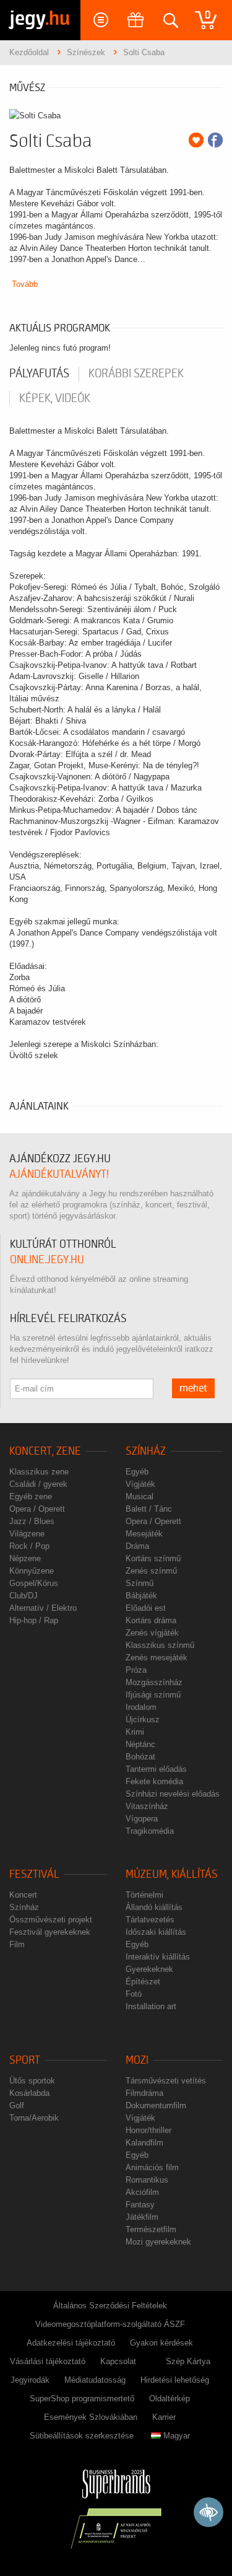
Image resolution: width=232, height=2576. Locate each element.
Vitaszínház (147, 1806)
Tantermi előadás (156, 1769)
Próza (136, 1670)
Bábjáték (141, 1596)
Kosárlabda (29, 2093)
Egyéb (137, 1472)
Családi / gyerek (38, 1484)
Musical (140, 1496)
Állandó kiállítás (154, 1907)
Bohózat (140, 1757)
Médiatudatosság (95, 2380)
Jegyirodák (30, 2380)
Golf (17, 2105)
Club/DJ (24, 1596)
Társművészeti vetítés (166, 2081)
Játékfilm (142, 2217)
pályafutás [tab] (39, 374)
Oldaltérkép (170, 2399)
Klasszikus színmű (160, 1645)
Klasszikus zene (39, 1472)
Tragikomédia (150, 1831)
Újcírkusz (143, 1720)
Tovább (25, 284)
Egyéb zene (31, 1496)
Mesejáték (144, 1534)
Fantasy (140, 2205)
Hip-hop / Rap (34, 1620)
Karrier (164, 2417)
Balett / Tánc (149, 1509)
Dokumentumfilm (156, 2105)
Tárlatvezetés (150, 1920)
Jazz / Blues (32, 1521)
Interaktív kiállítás (158, 1957)
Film (17, 1944)
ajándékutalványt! (59, 1174)
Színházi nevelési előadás (173, 1794)
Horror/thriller (148, 2130)
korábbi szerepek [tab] (136, 374)
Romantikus (147, 2180)
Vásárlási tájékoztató (48, 2361)
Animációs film (152, 2167)
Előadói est (146, 1608)
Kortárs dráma (151, 1620)
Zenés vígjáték (152, 1633)
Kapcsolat (118, 2361)
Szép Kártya (188, 2361)
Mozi (137, 2060)
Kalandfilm (144, 2143)
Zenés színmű (151, 1571)
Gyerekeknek (149, 1969)
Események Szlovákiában (91, 2417)
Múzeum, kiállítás (172, 1874)
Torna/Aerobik (34, 2118)
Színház (146, 1451)
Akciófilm (142, 2192)
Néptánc (140, 1744)
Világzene (27, 1534)
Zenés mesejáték (157, 1658)
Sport (25, 2060)
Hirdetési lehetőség (175, 2380)
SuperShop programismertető (82, 2399)
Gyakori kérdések (161, 2343)
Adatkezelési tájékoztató (71, 2343)
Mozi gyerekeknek (158, 2242)
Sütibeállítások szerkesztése (82, 2436)
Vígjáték (140, 1484)
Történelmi (144, 1895)
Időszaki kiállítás (156, 1932)
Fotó (134, 1994)
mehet (193, 1388)
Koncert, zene (45, 1451)
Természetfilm (151, 2229)
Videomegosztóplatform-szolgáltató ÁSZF (110, 2324)
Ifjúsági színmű (153, 1695)
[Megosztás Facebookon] (215, 140)
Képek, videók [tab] (55, 398)
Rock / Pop (29, 1546)
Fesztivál (34, 1874)
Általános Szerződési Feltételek (110, 2306)
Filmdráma (144, 2093)
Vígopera (142, 1819)
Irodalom (141, 1707)
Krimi (135, 1732)
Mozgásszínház (154, 1682)
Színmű (140, 1583)
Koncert (23, 1895)
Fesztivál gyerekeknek (50, 1932)
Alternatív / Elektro (43, 1608)
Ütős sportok (32, 2081)
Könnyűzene (32, 1571)
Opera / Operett (37, 1509)
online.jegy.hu (47, 1260)
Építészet (143, 1982)
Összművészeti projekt (51, 1920)
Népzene (25, 1558)
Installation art (151, 2006)
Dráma (137, 1546)
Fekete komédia (154, 1781)
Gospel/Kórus (34, 1583)
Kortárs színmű (153, 1558)
